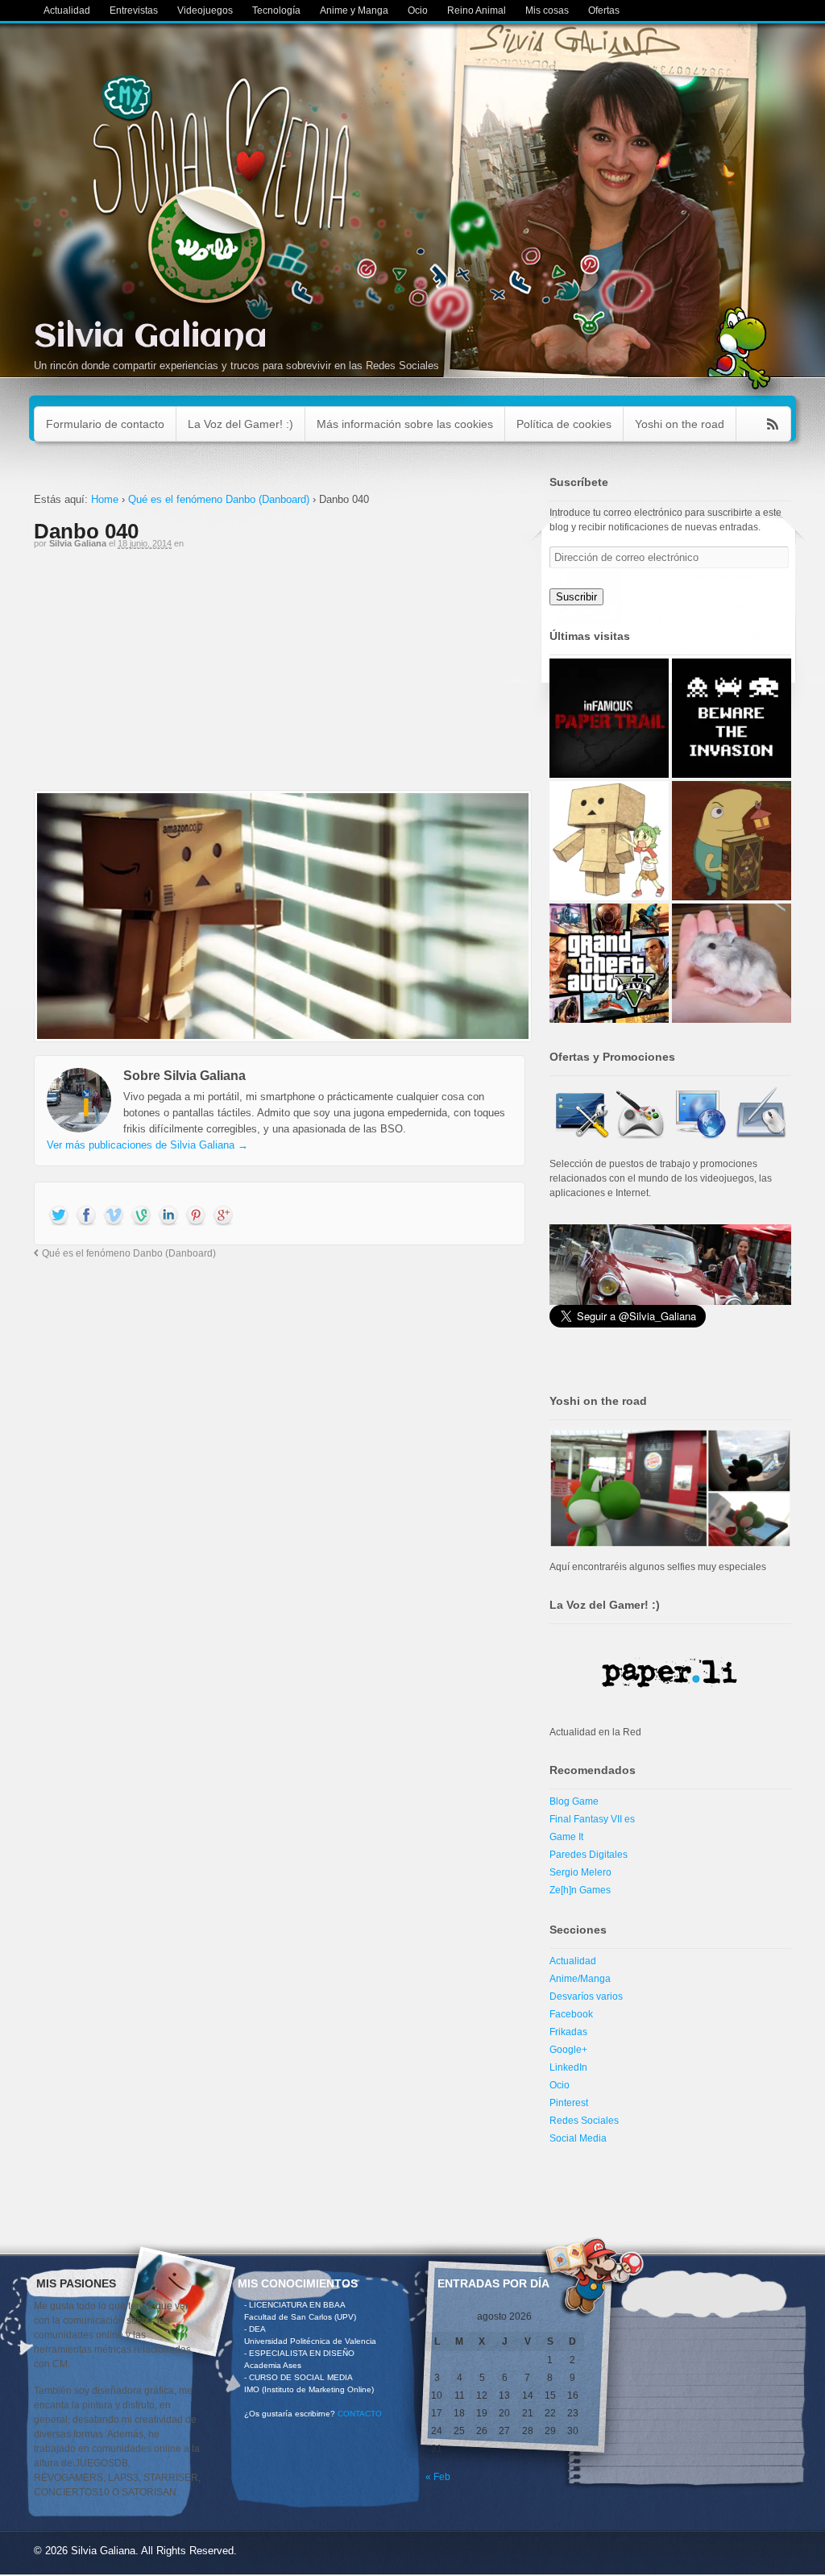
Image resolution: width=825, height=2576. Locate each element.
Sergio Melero (580, 1872)
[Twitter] (59, 1216)
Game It (566, 1837)
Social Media (578, 2138)
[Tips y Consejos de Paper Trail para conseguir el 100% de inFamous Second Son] (609, 718)
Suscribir (576, 597)
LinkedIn (568, 2067)
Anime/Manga (580, 1979)
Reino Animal (477, 10)
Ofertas (604, 10)
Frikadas (568, 2032)
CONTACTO (360, 2414)
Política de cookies (564, 424)
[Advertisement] (280, 677)
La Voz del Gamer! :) (240, 424)
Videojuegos (205, 10)
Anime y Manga (354, 10)
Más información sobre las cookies (405, 424)
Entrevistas (134, 10)
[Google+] (223, 1216)
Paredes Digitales (589, 1855)
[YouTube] (114, 1216)
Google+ (568, 2050)
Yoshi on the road (680, 424)
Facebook (571, 2014)
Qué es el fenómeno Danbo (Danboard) (219, 499)
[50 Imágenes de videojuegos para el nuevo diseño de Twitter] (732, 718)
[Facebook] (86, 1216)
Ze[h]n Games (580, 1890)
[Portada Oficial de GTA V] (609, 963)
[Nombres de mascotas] (732, 963)
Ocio (418, 10)
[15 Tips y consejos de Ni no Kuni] (732, 841)
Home (105, 499)
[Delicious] (196, 1216)
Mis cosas (547, 10)
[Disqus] (280, 1481)
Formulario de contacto (105, 424)
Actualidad (67, 10)
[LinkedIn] (168, 1216)
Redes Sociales (584, 2121)
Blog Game (574, 1801)
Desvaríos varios (586, 1996)
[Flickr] (141, 1216)
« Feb (438, 2477)
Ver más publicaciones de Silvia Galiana (147, 1145)
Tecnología (276, 10)
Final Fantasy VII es (592, 1819)
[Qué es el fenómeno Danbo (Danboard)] (609, 841)
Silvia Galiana (151, 337)
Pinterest (569, 2103)
